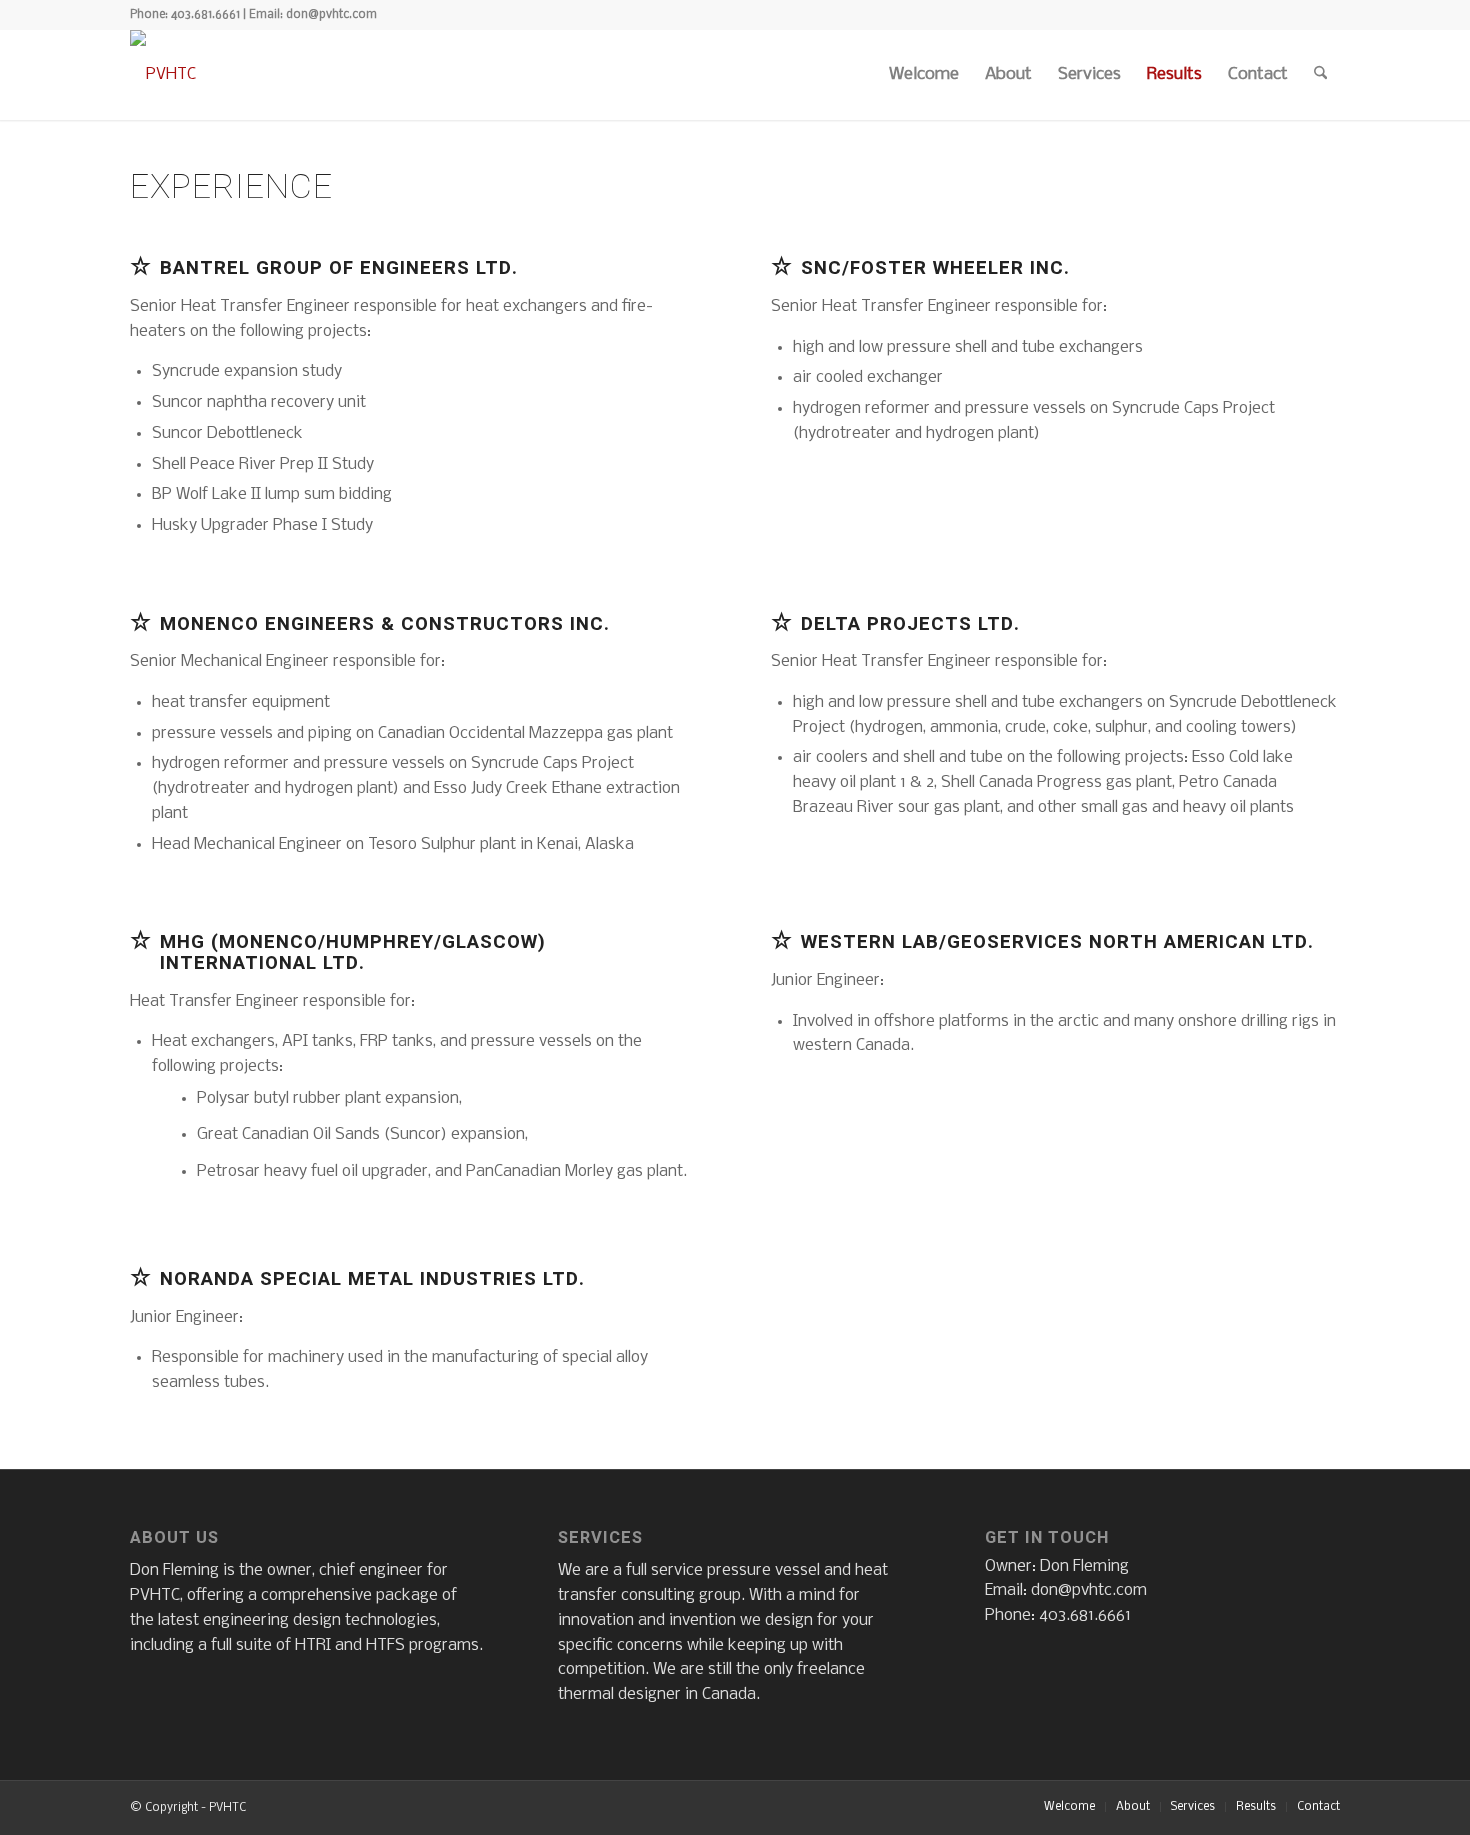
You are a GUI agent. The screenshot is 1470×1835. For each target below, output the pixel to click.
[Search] (1320, 75)
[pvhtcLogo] (163, 75)
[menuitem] (924, 75)
